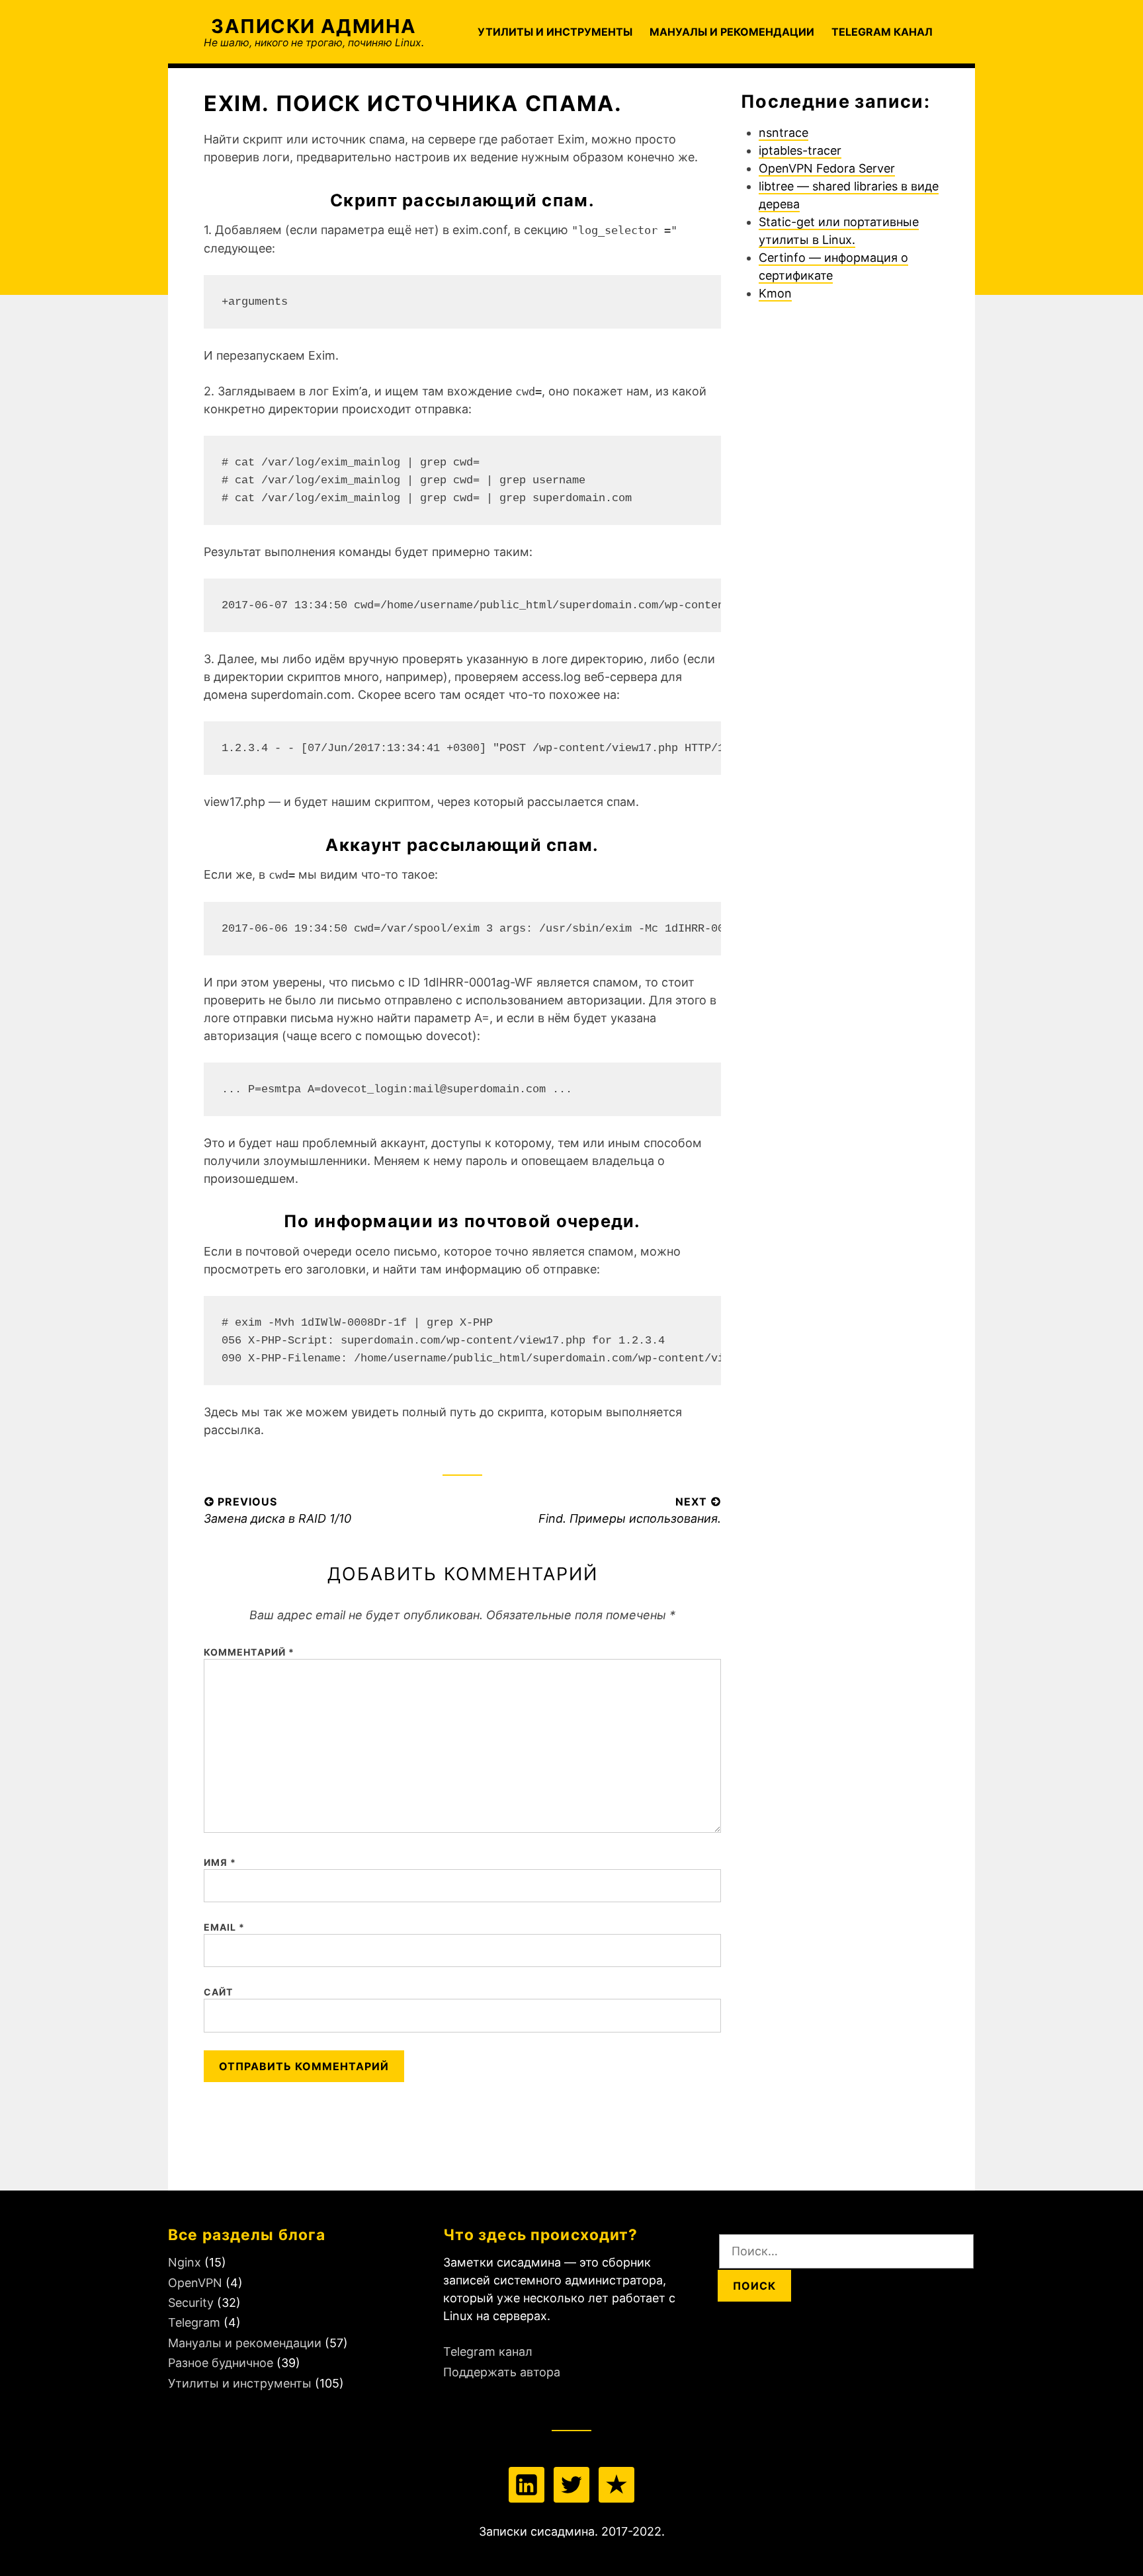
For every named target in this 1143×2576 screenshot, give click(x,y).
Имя (220, 1862)
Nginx (185, 2262)
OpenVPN (195, 2283)
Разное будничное (221, 2363)
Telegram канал (882, 32)
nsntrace (783, 133)
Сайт (218, 1992)
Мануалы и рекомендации (732, 32)
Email (225, 1927)
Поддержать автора (502, 2372)
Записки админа (314, 26)
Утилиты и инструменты (555, 32)
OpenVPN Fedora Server (827, 168)
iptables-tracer (800, 150)
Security (191, 2303)
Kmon (775, 293)
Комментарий (249, 1652)
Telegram (194, 2322)
